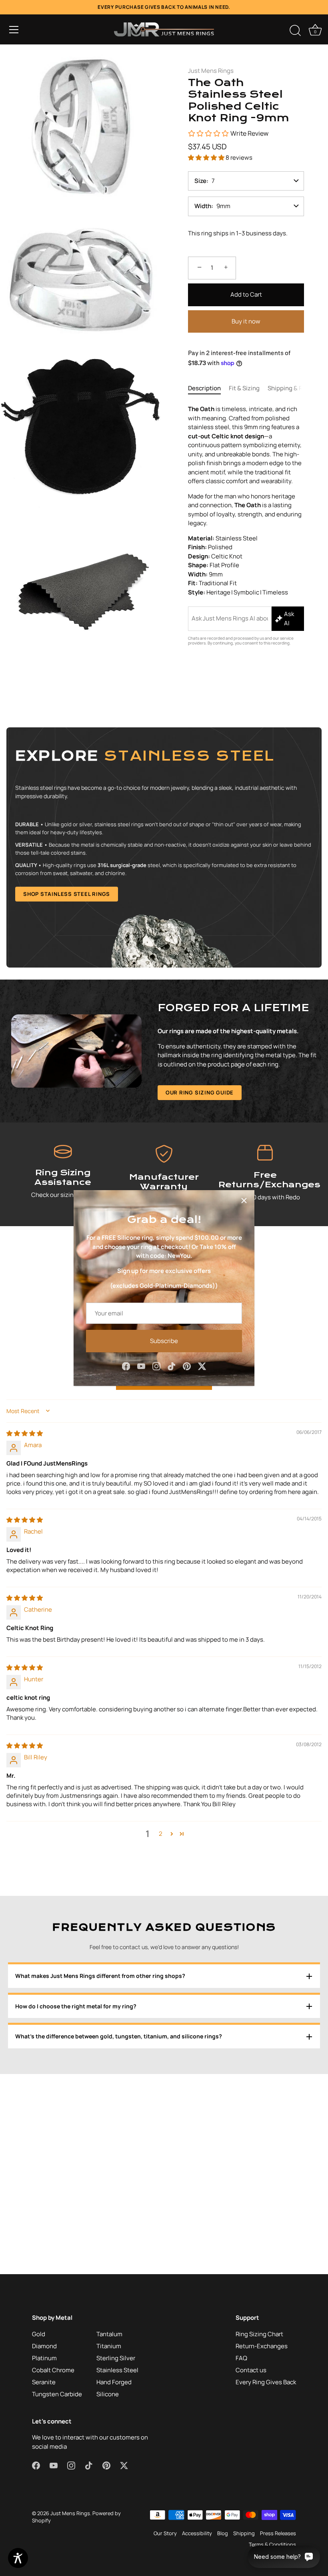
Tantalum (109, 2334)
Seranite (44, 2382)
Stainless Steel (117, 2370)
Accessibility (197, 2533)
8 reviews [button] (239, 158)
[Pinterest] (187, 1366)
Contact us (251, 2370)
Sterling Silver (116, 2358)
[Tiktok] (172, 1366)
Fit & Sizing (244, 388)
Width (203, 206)
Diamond (44, 2346)
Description (204, 388)
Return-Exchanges (262, 2346)
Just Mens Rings (211, 71)
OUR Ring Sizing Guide (200, 1092)
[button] (14, 30)
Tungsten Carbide (57, 2394)
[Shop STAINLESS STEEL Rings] (164, 847)
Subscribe (164, 1341)
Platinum (44, 2358)
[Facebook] (126, 1366)
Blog (223, 2533)
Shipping (244, 2533)
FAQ (241, 2358)
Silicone (108, 2394)
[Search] (295, 31)
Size (200, 181)
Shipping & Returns (295, 388)
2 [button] (161, 1834)
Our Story (165, 2533)
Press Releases (278, 2533)
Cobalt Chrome (53, 2370)
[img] (25, 1433)
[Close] (244, 1201)
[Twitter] (202, 1366)
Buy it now (246, 321)
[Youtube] (141, 1366)
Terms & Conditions (272, 2544)
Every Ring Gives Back (266, 2382)
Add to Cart (246, 294)
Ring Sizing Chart (259, 2334)
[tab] (208, 389)
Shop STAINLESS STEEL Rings (67, 894)
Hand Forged (114, 2382)
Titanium (109, 2346)
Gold (39, 2334)
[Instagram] (156, 1366)
